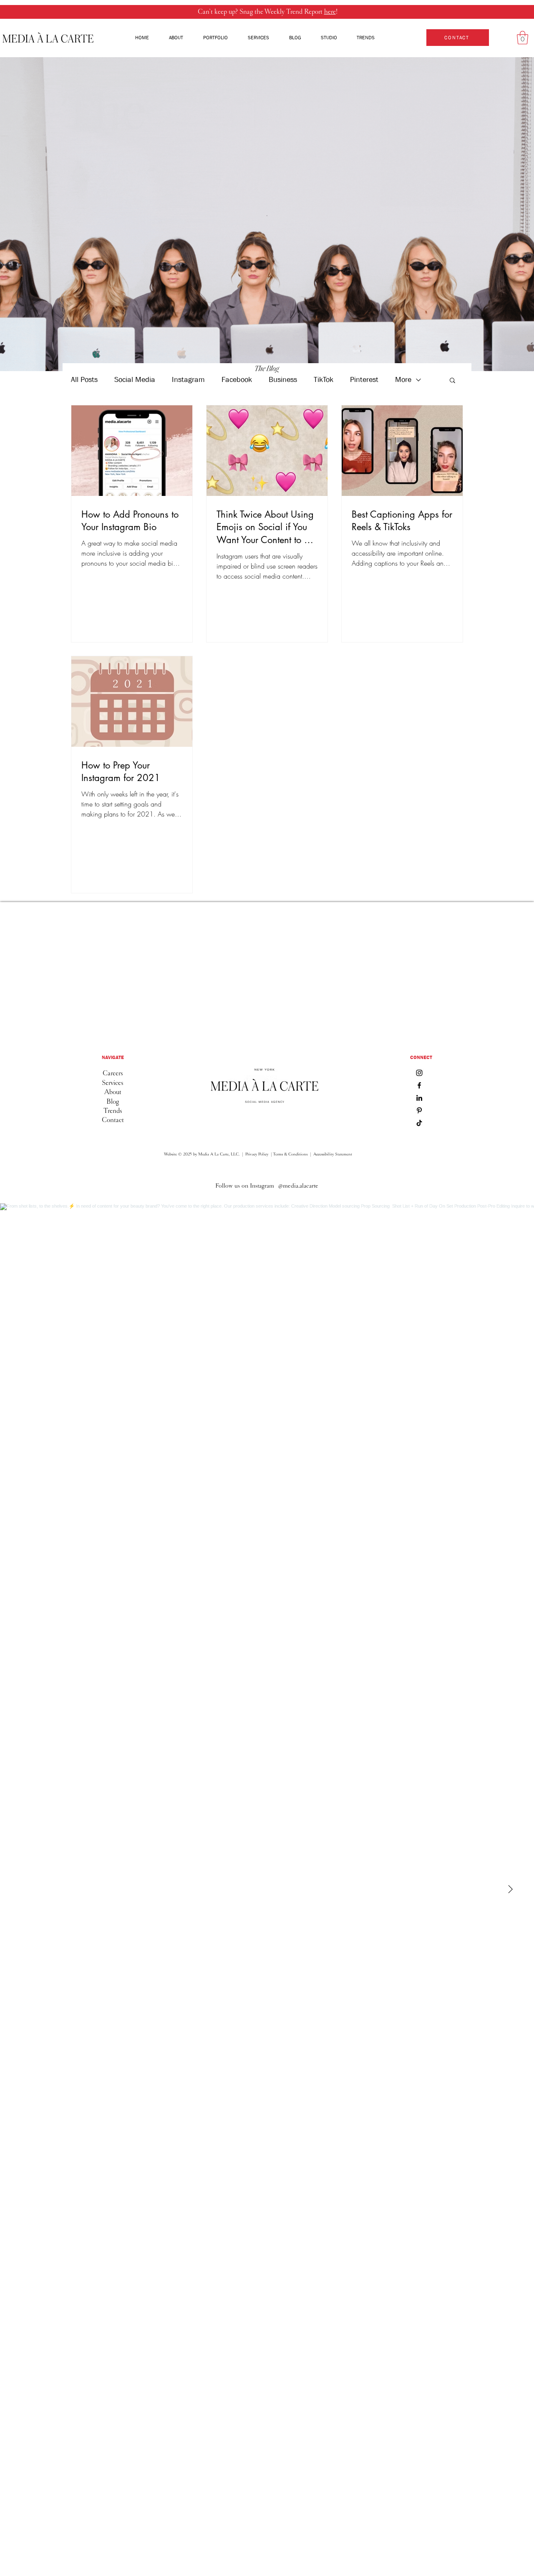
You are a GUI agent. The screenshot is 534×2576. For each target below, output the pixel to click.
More (403, 380)
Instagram (188, 380)
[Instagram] (419, 1073)
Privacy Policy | (258, 1154)
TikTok (324, 380)
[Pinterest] (419, 1110)
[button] (523, 38)
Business (283, 380)
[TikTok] (419, 1123)
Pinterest (364, 380)
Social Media (135, 380)
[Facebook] (419, 1085)
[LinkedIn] (419, 1098)
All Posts (84, 380)
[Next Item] (510, 1890)
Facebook (237, 380)
